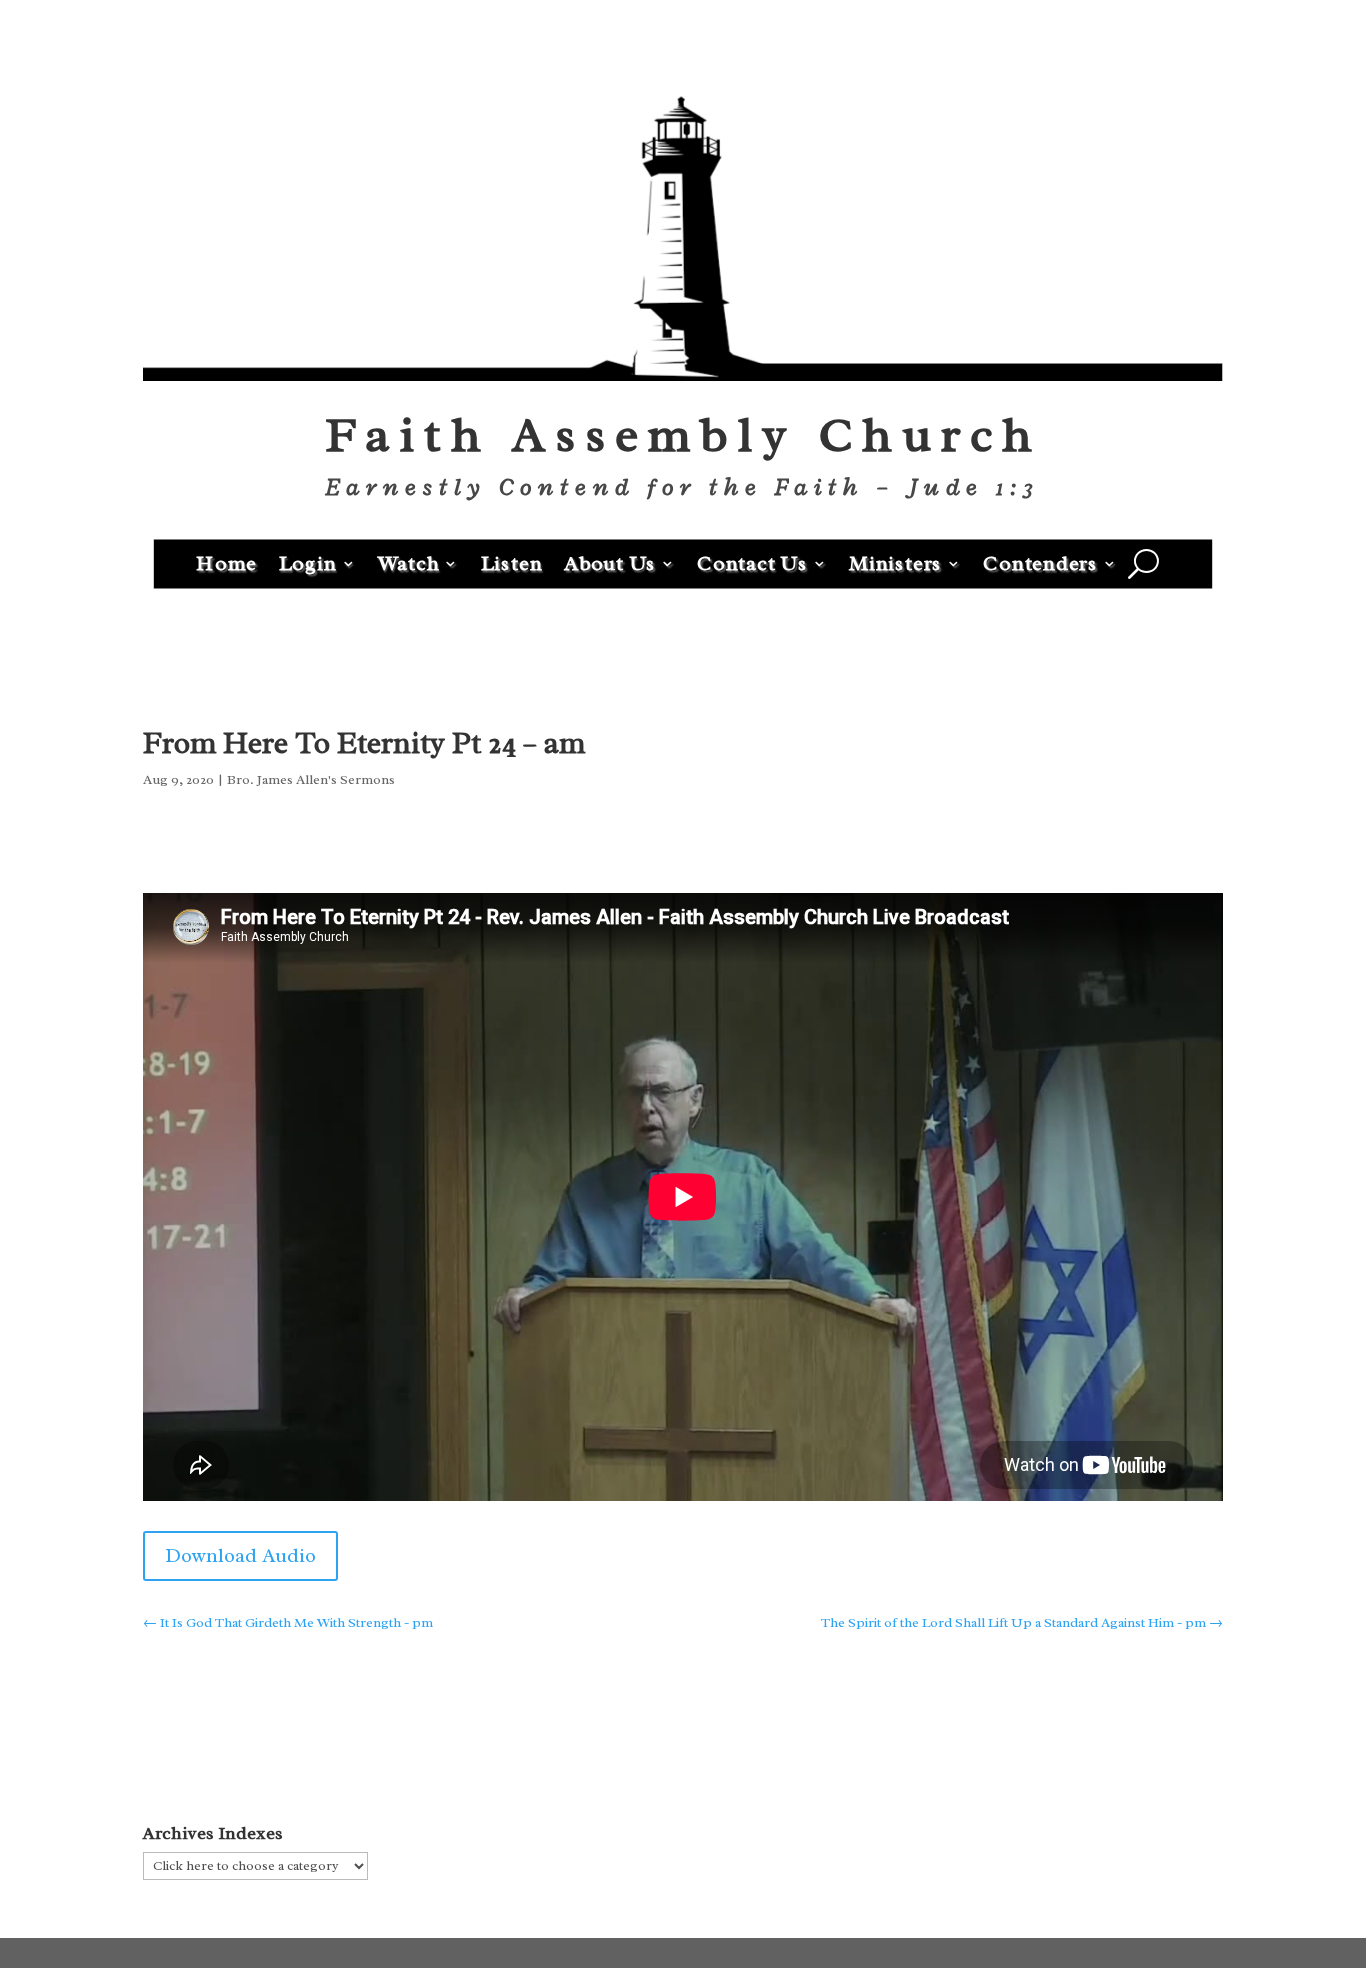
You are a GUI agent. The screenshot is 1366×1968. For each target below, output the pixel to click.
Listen (512, 562)
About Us (610, 562)
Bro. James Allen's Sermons (311, 779)
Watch (409, 562)
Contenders (1040, 562)
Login (308, 562)
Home (226, 562)
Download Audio (240, 1555)
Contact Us (752, 562)
